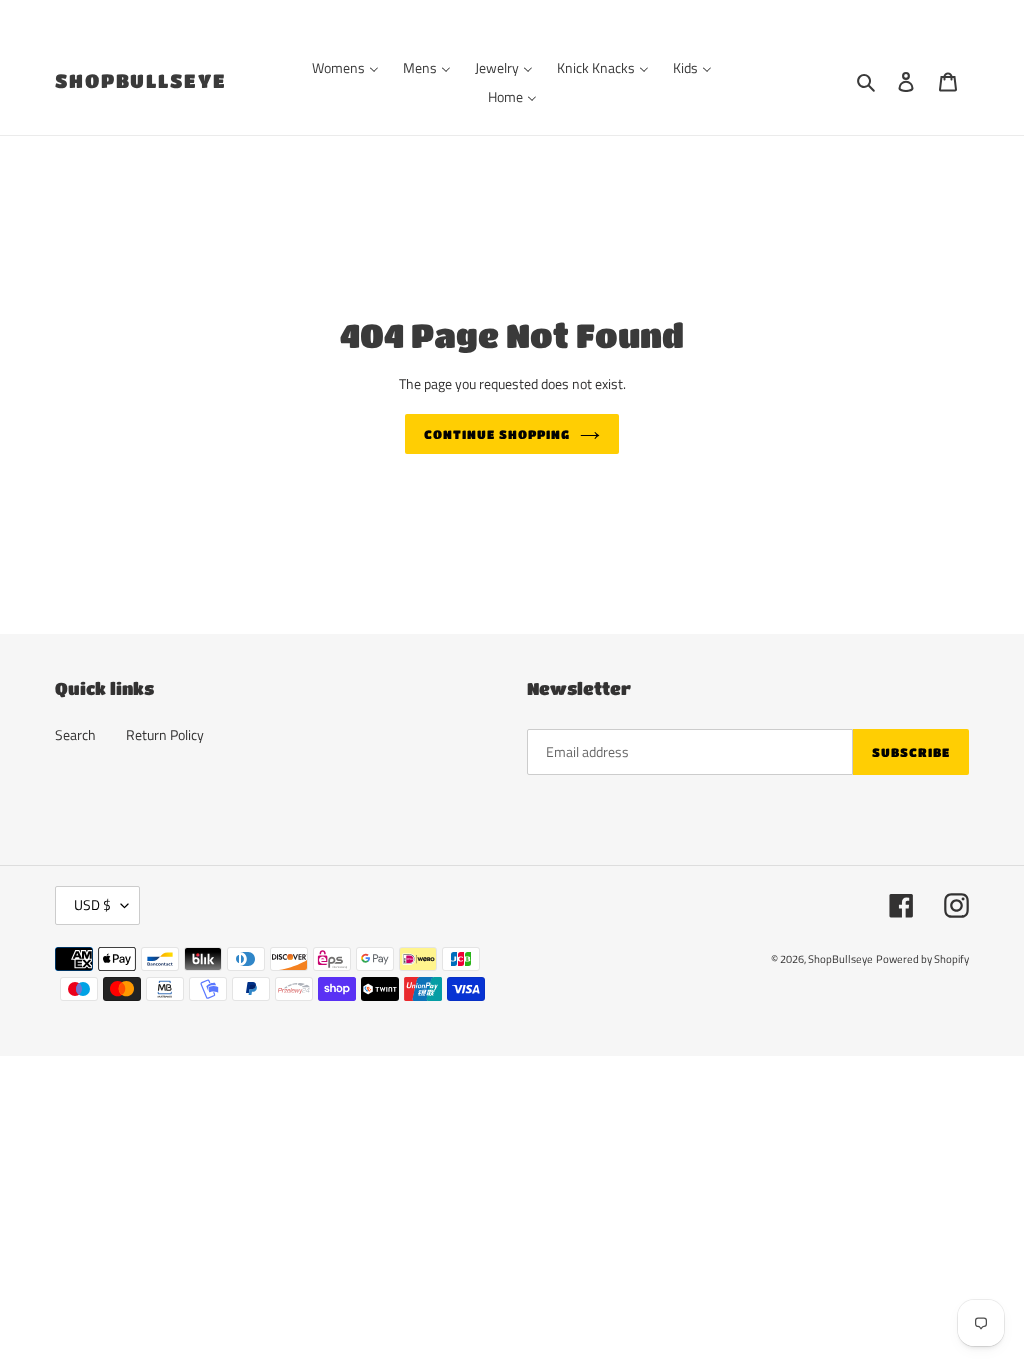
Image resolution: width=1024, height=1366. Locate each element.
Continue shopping (496, 434)
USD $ (92, 904)
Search (75, 734)
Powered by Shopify (922, 959)
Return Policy (165, 734)
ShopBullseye (141, 80)
